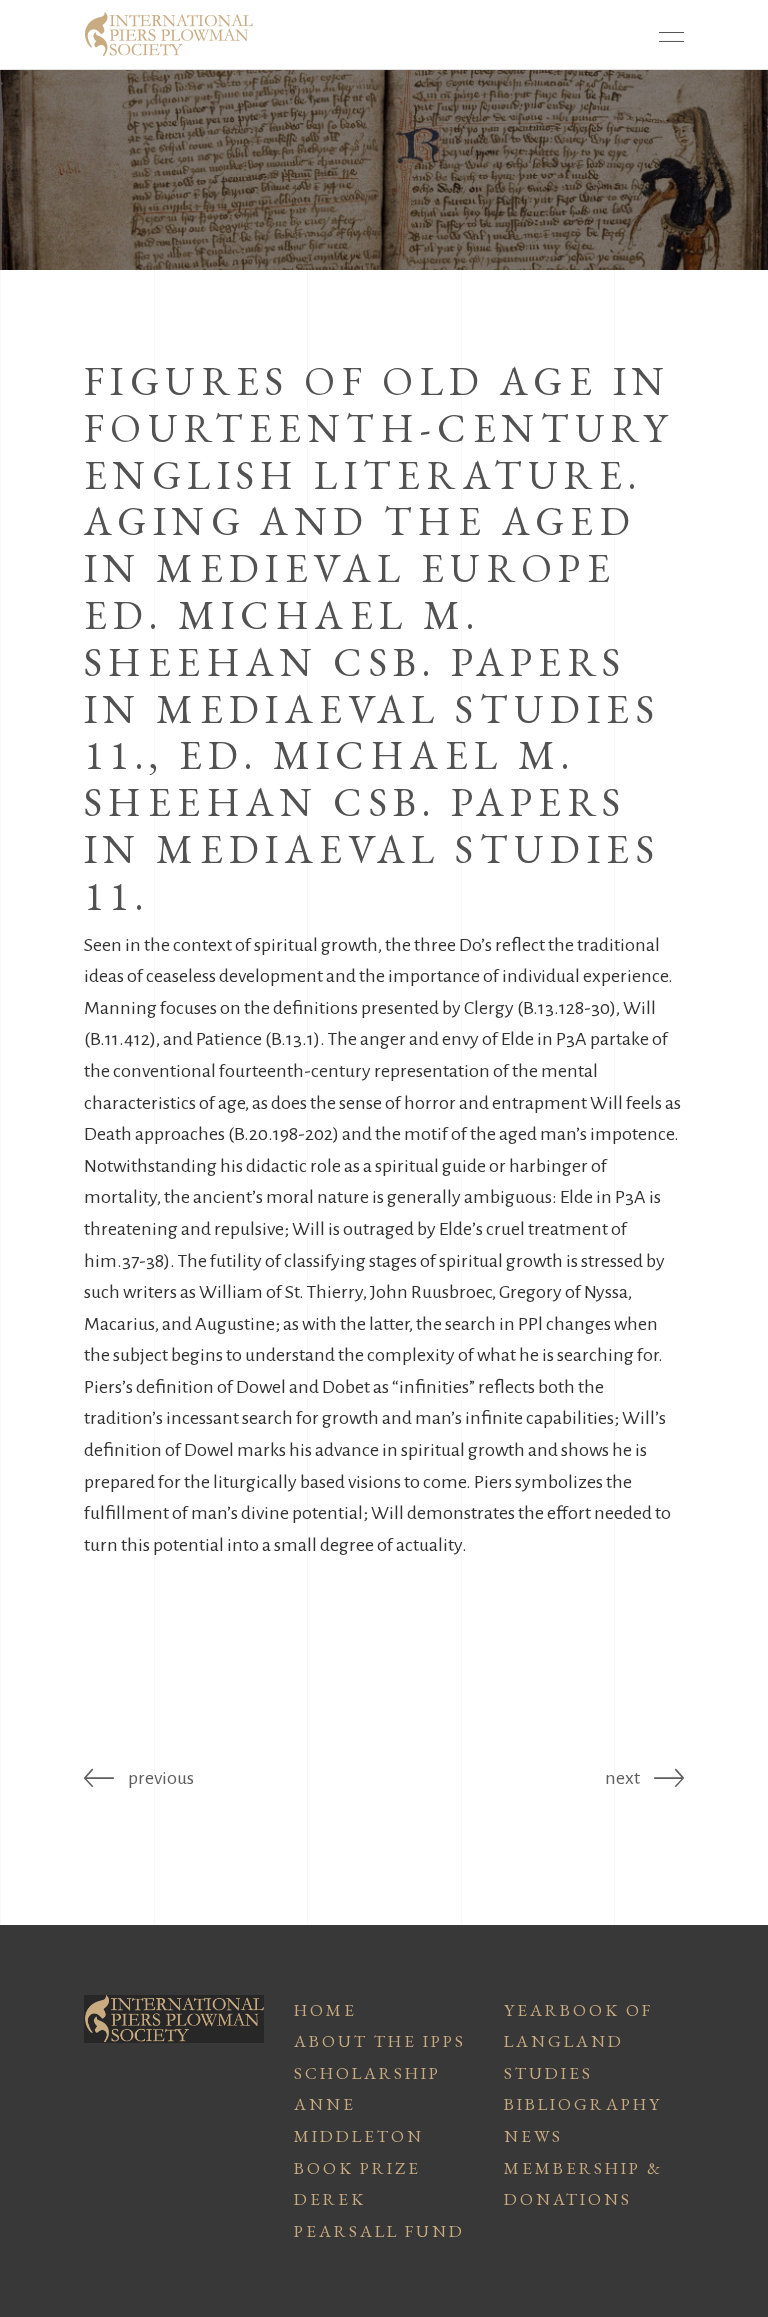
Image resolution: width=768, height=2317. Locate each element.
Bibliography (583, 2104)
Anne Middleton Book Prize (359, 2135)
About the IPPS (380, 2041)
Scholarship (367, 2073)
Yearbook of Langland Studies (578, 2041)
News (533, 2136)
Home (325, 2010)
